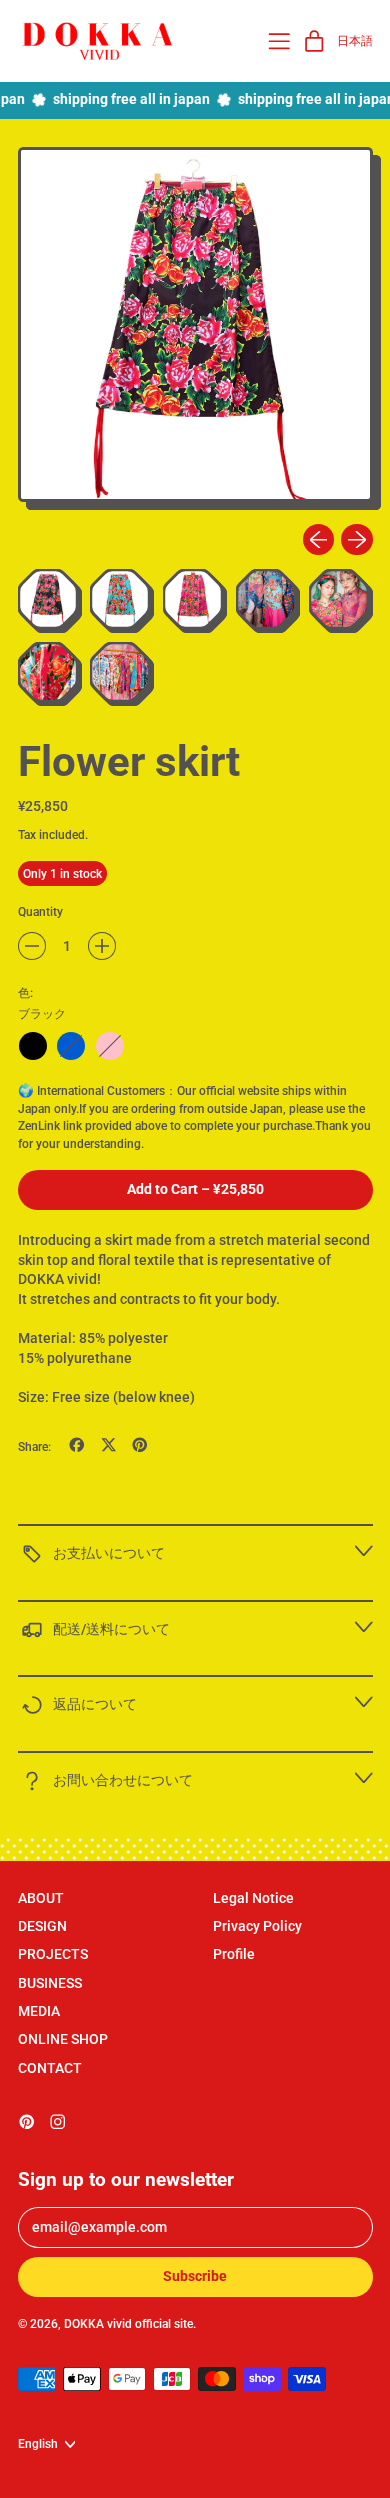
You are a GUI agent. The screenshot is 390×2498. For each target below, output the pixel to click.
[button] (195, 328)
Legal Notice (253, 1898)
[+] (102, 946)
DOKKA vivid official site (128, 2323)
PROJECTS (53, 1954)
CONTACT (50, 2068)
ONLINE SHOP (63, 2039)
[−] (32, 946)
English (38, 2443)
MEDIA (39, 2011)
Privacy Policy (257, 1926)
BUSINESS (50, 1983)
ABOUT (41, 1898)
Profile (234, 1954)
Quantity (40, 911)
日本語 (355, 40)
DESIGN (42, 1926)
